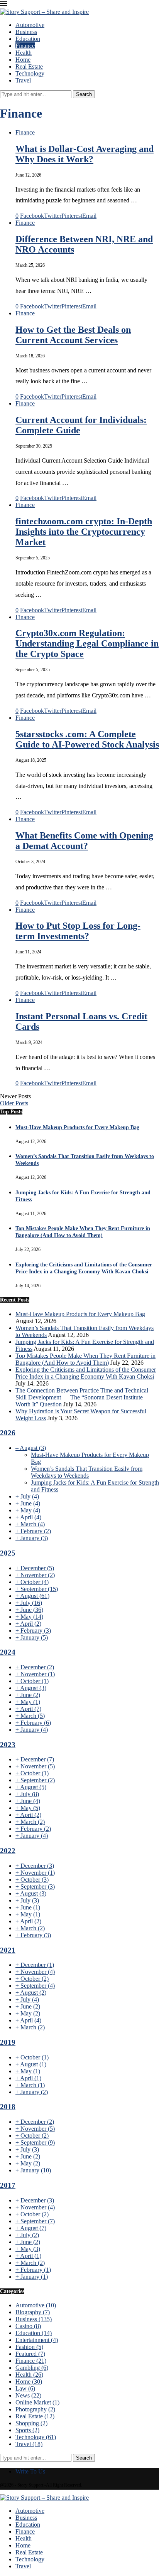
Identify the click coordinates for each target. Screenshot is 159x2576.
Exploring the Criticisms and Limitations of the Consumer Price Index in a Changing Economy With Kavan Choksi (86, 1373)
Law (25, 2388)
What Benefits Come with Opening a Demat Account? (84, 841)
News (28, 2395)
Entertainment (37, 2340)
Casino (28, 2326)
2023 (8, 1745)
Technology (30, 73)
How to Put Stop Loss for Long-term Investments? (78, 931)
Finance (25, 46)
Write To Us (30, 2471)
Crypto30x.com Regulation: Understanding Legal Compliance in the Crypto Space (87, 643)
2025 (8, 1553)
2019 (8, 2042)
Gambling (32, 2368)
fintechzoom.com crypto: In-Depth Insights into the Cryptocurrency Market (84, 532)
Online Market (37, 2402)
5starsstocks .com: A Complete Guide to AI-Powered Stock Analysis (87, 739)
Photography (35, 2409)
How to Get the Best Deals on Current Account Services (73, 335)
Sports (27, 2430)
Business (26, 32)
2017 (8, 2185)
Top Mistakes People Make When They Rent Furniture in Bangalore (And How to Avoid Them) (85, 1359)
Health (24, 53)
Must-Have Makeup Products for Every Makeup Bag (77, 1127)
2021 (8, 1950)
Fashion (29, 2347)
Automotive (30, 25)
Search (84, 94)
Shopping (31, 2423)
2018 (8, 2107)
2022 (8, 1851)
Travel (23, 80)
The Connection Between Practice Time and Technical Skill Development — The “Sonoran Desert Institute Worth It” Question (82, 1397)
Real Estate (29, 67)
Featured (30, 2354)
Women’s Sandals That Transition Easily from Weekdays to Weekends (87, 1472)
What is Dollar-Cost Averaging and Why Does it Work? (85, 154)
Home (23, 60)
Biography (33, 2312)
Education (28, 39)
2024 (8, 1652)
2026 (8, 1433)
